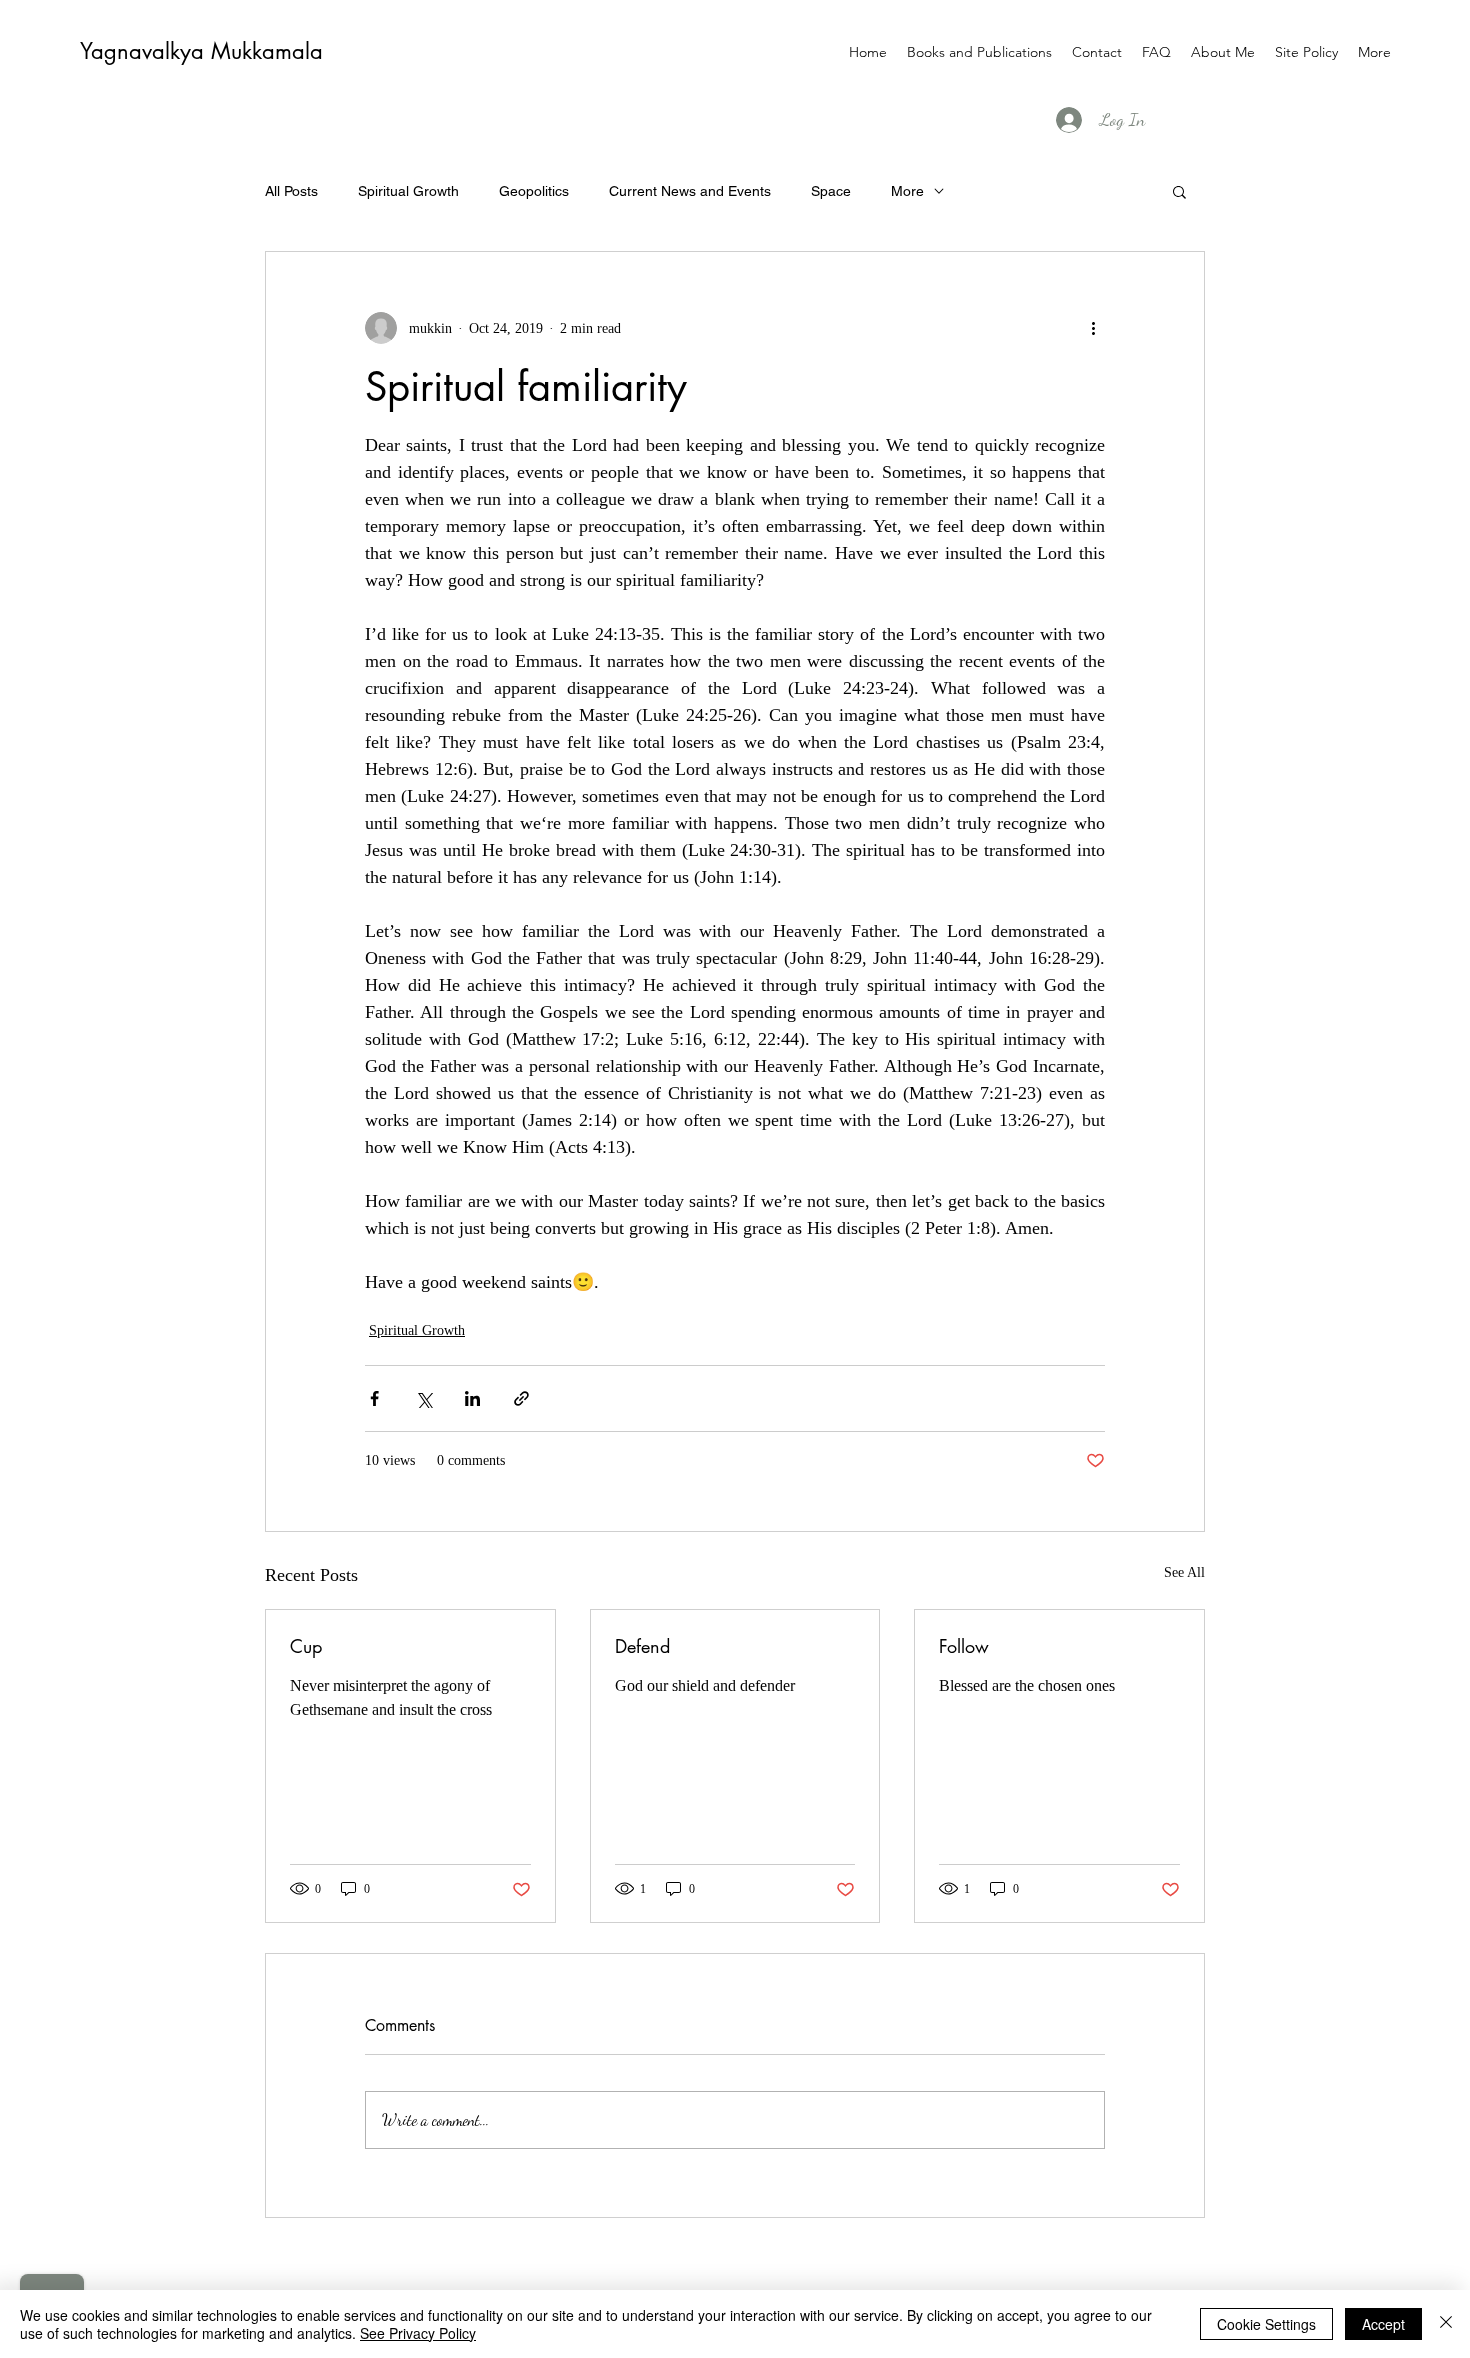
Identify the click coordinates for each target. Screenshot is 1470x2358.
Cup (306, 1646)
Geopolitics (534, 191)
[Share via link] (521, 1398)
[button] (1179, 191)
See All (1184, 1572)
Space (831, 191)
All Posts (291, 191)
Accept (1383, 2324)
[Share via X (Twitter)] (423, 1398)
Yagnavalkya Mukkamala (201, 51)
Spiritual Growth (408, 191)
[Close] (1446, 2324)
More (907, 191)
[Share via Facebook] (374, 1398)
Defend (642, 1646)
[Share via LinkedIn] (472, 1398)
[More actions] (1093, 328)
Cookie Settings (1266, 2324)
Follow (964, 1646)
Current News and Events (690, 191)
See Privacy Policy (418, 2333)
